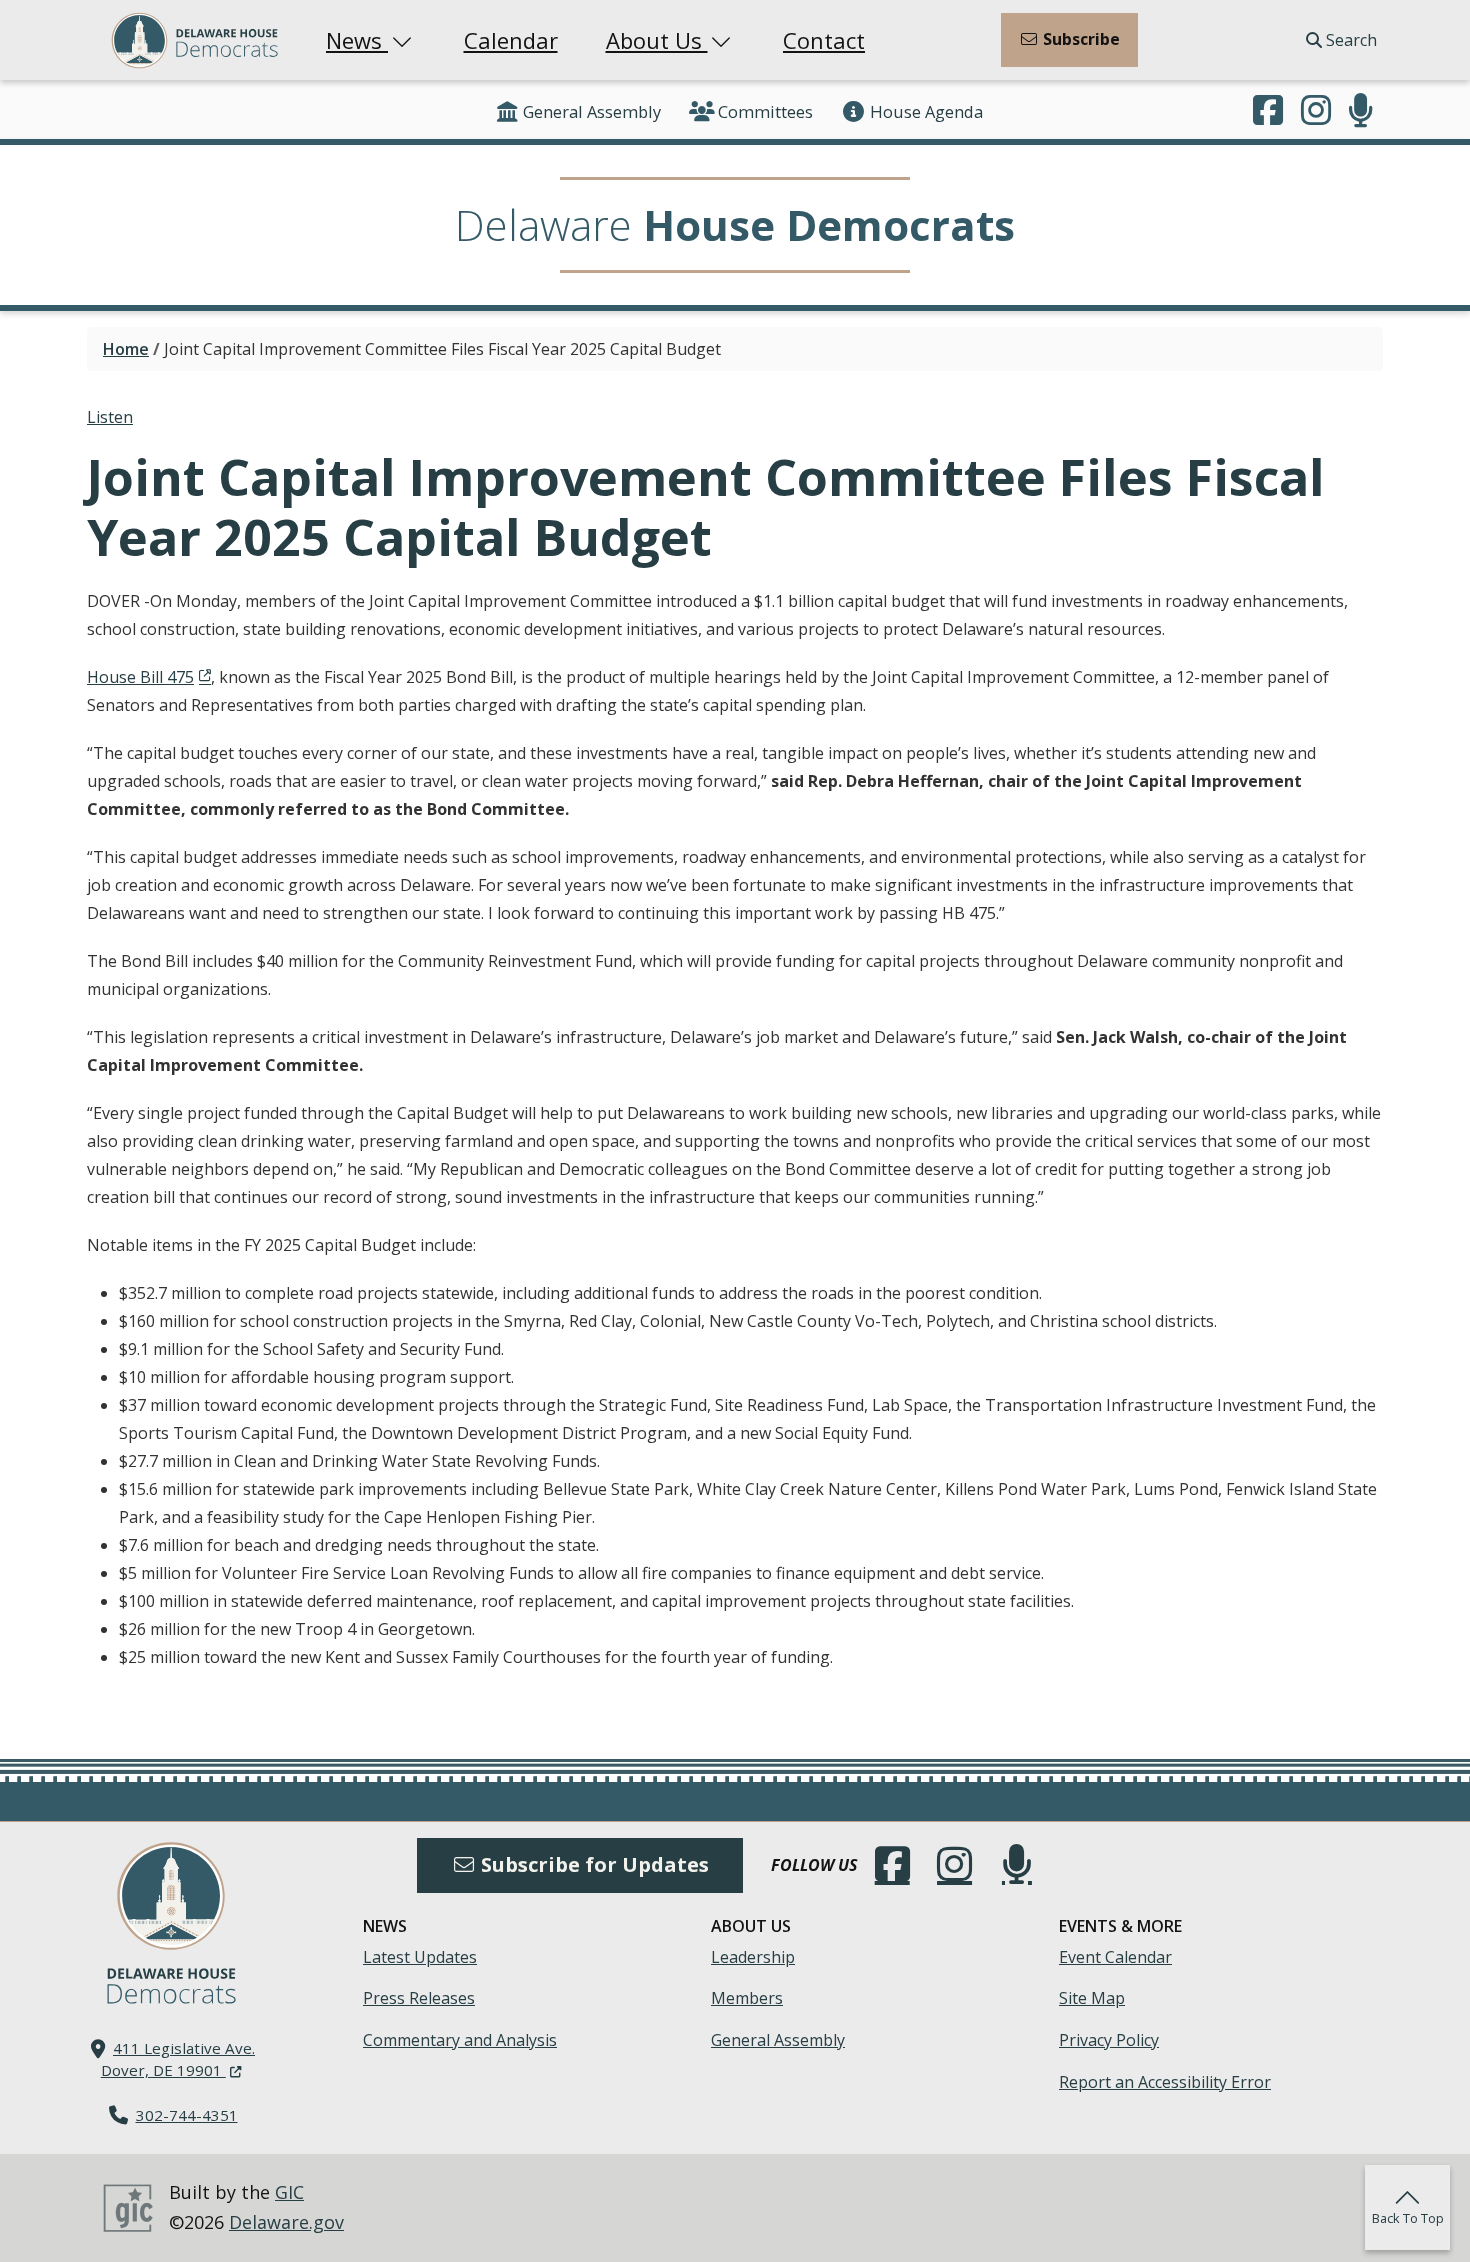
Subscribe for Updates (592, 1864)
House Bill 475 (140, 677)
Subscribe (1079, 39)
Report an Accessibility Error (1165, 2082)
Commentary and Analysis (460, 2040)
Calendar (511, 40)
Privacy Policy (1109, 2040)
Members (747, 1998)
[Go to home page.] (194, 40)
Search (1349, 40)
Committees (765, 111)
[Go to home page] (171, 1896)
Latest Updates (420, 1957)
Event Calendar (1115, 1957)
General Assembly (592, 111)
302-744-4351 (187, 2115)
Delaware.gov (286, 2222)
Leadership (753, 1957)
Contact (824, 40)
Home (126, 349)
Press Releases (419, 1998)
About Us (657, 40)
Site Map (1092, 1998)
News (357, 40)
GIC (289, 2192)
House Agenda (926, 111)
